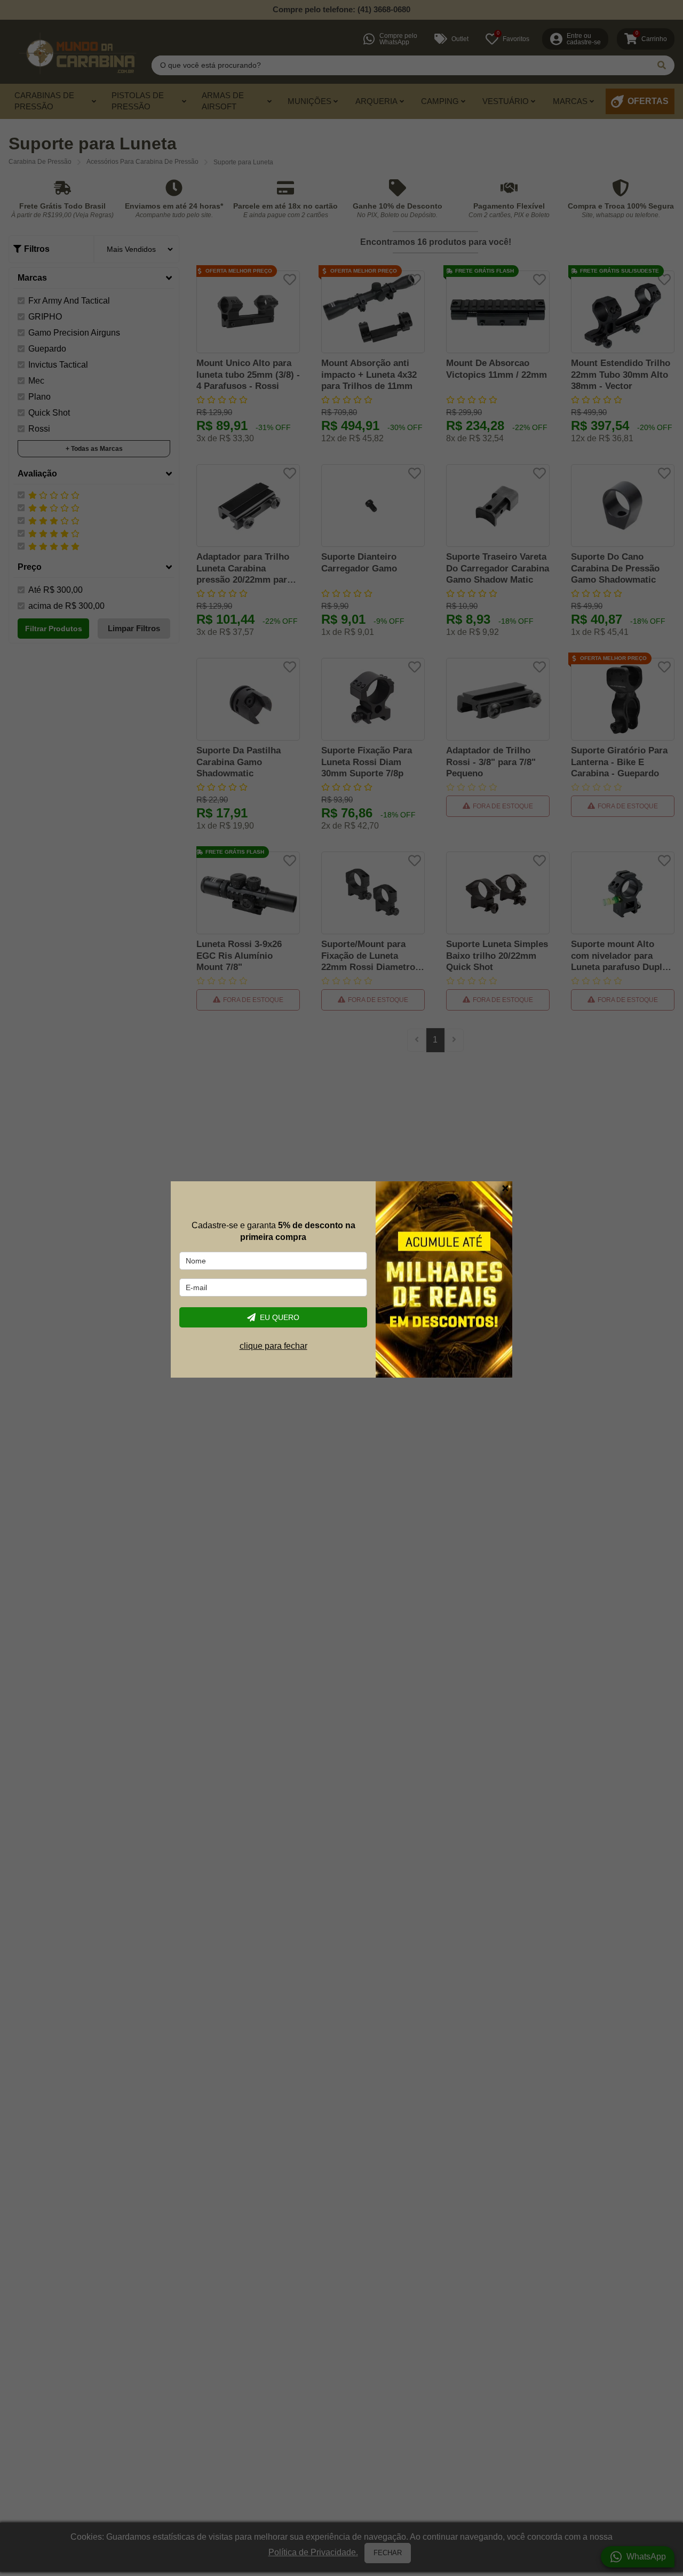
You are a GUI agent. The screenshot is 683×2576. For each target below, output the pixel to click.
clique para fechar (273, 1346)
